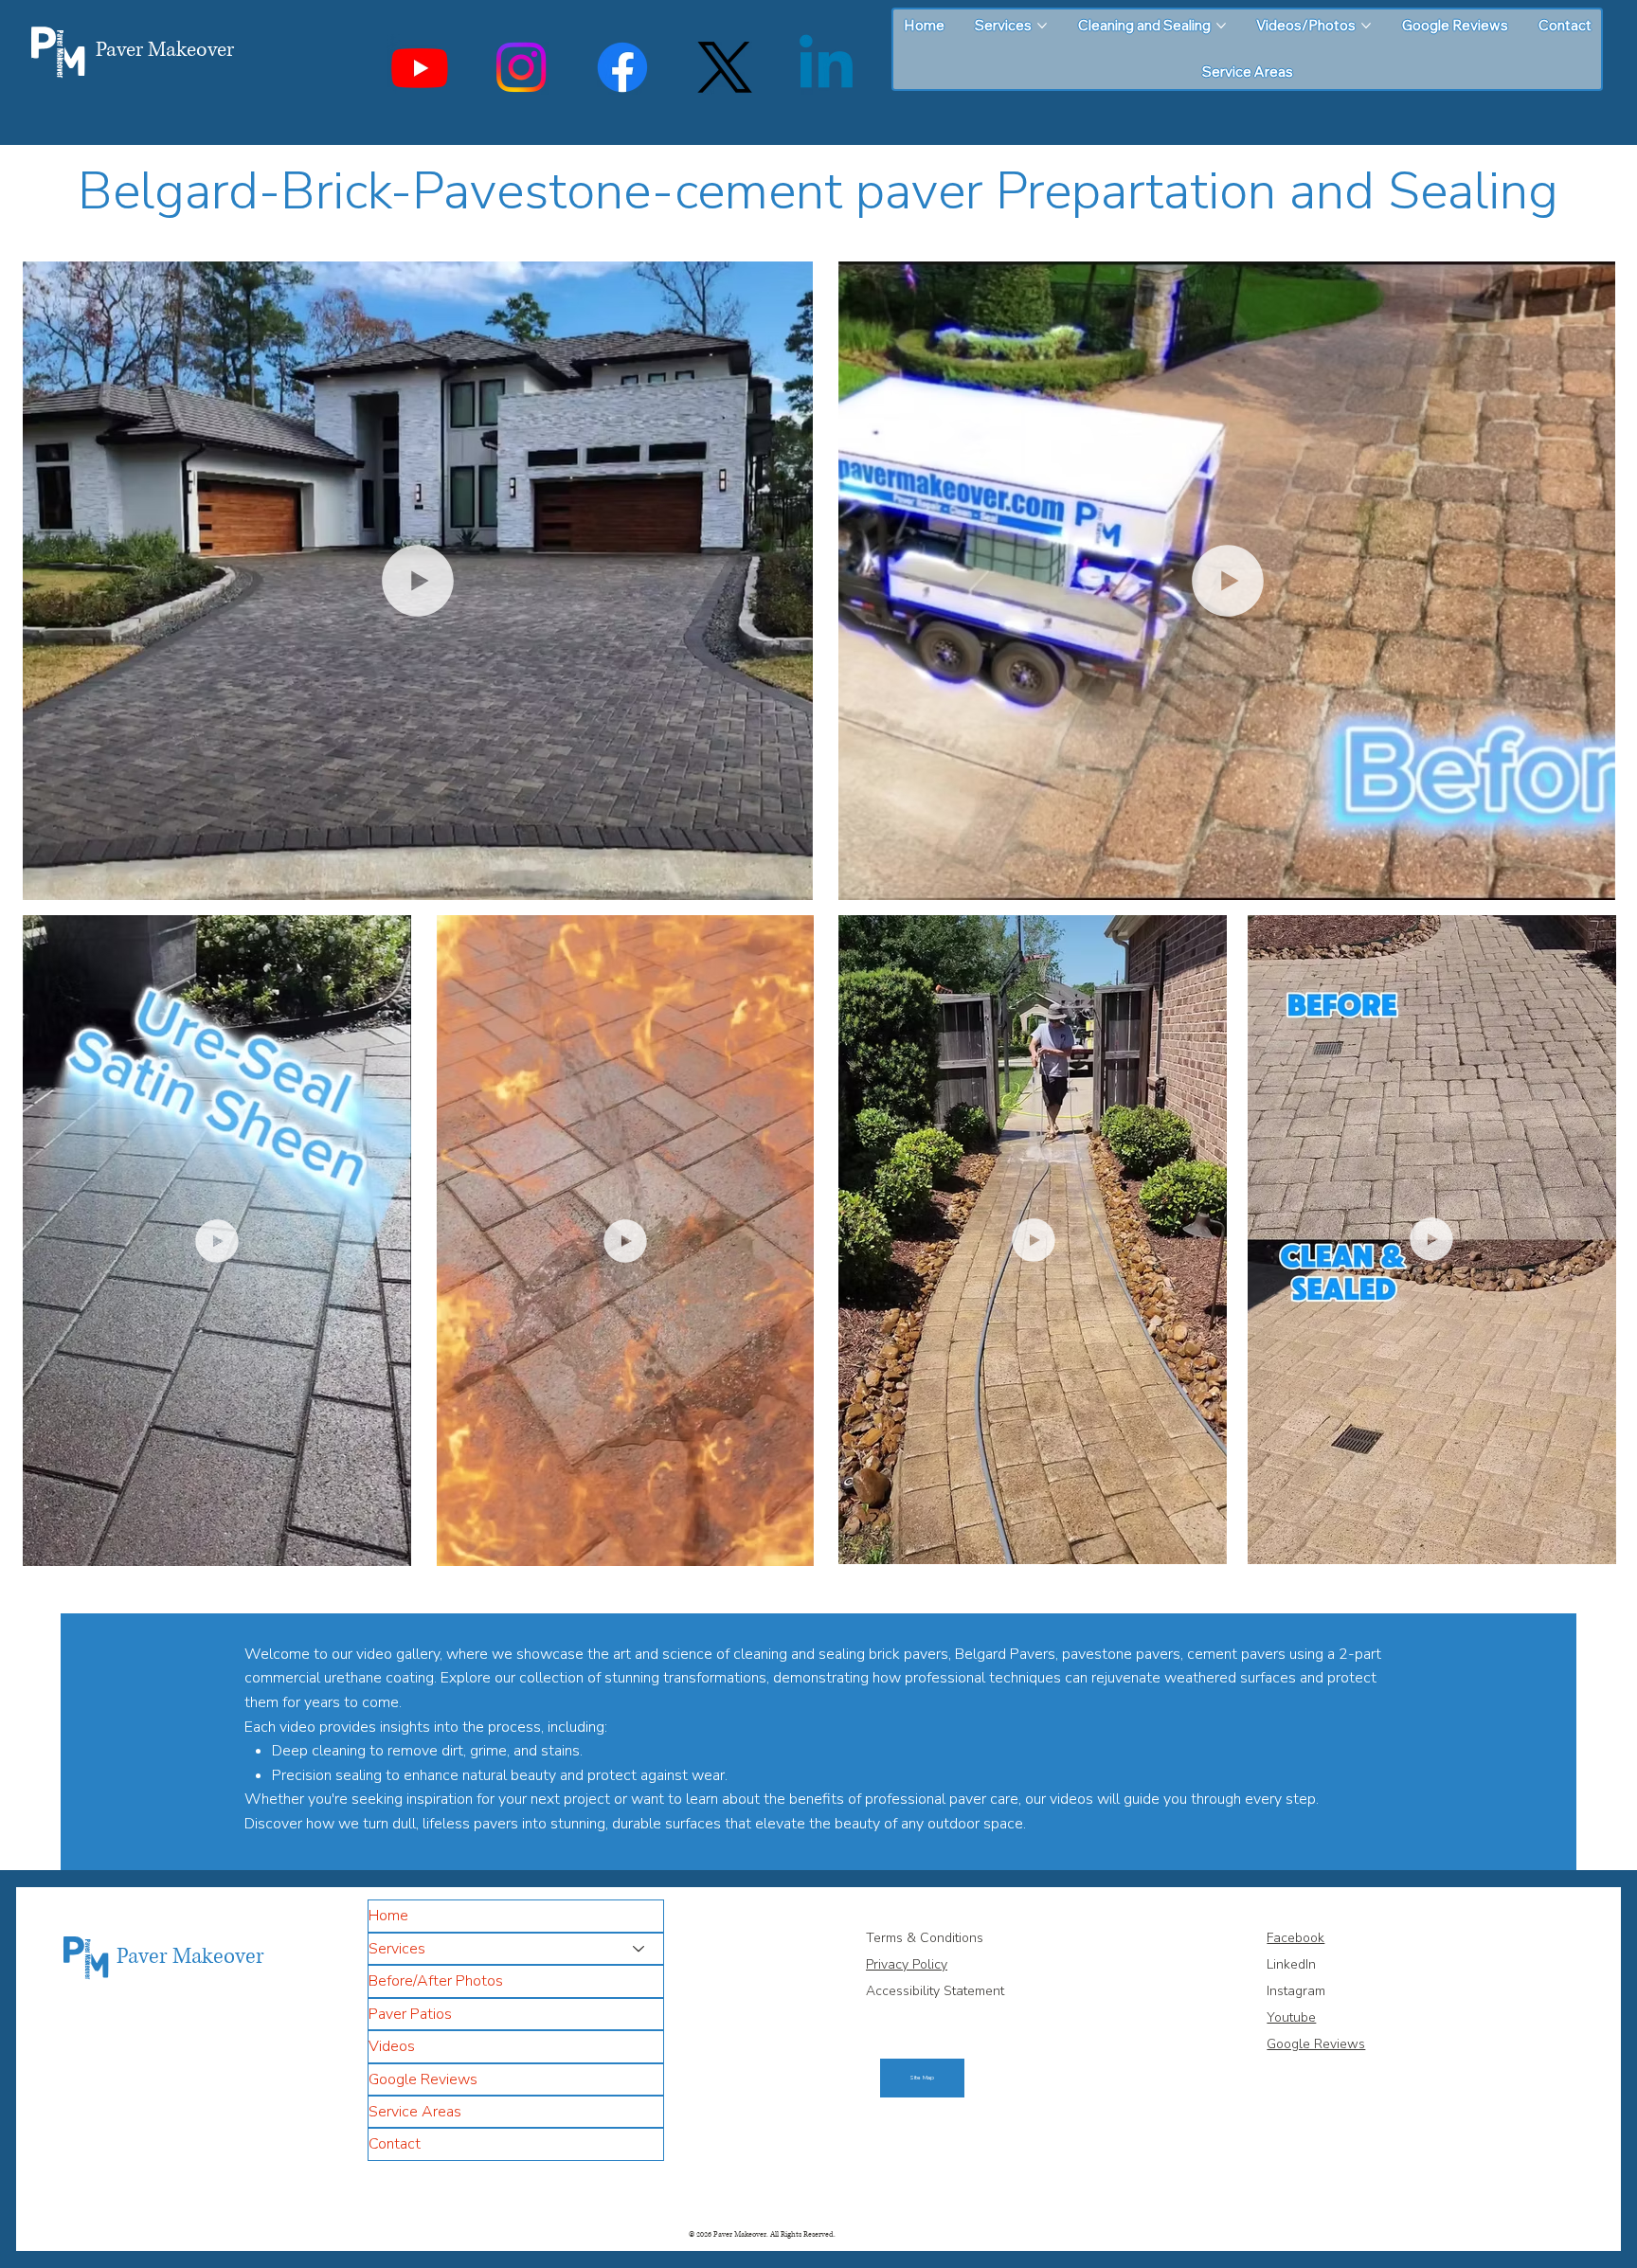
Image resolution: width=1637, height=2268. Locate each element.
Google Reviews (423, 2079)
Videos (392, 2046)
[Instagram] (521, 67)
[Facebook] (622, 67)
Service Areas (415, 2112)
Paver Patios (410, 2014)
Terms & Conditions (926, 1938)
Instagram (1296, 1991)
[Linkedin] (826, 67)
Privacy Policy (907, 1964)
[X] (725, 67)
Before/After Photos (436, 1981)
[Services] (639, 1949)
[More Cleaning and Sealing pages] (1221, 26)
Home (388, 1916)
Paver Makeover (165, 50)
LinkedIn (1291, 1964)
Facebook (1295, 1938)
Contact (395, 2144)
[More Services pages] (1042, 26)
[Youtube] (420, 67)
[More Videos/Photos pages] (1366, 26)
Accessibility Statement (937, 1991)
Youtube (1291, 2017)
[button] (780, 877)
